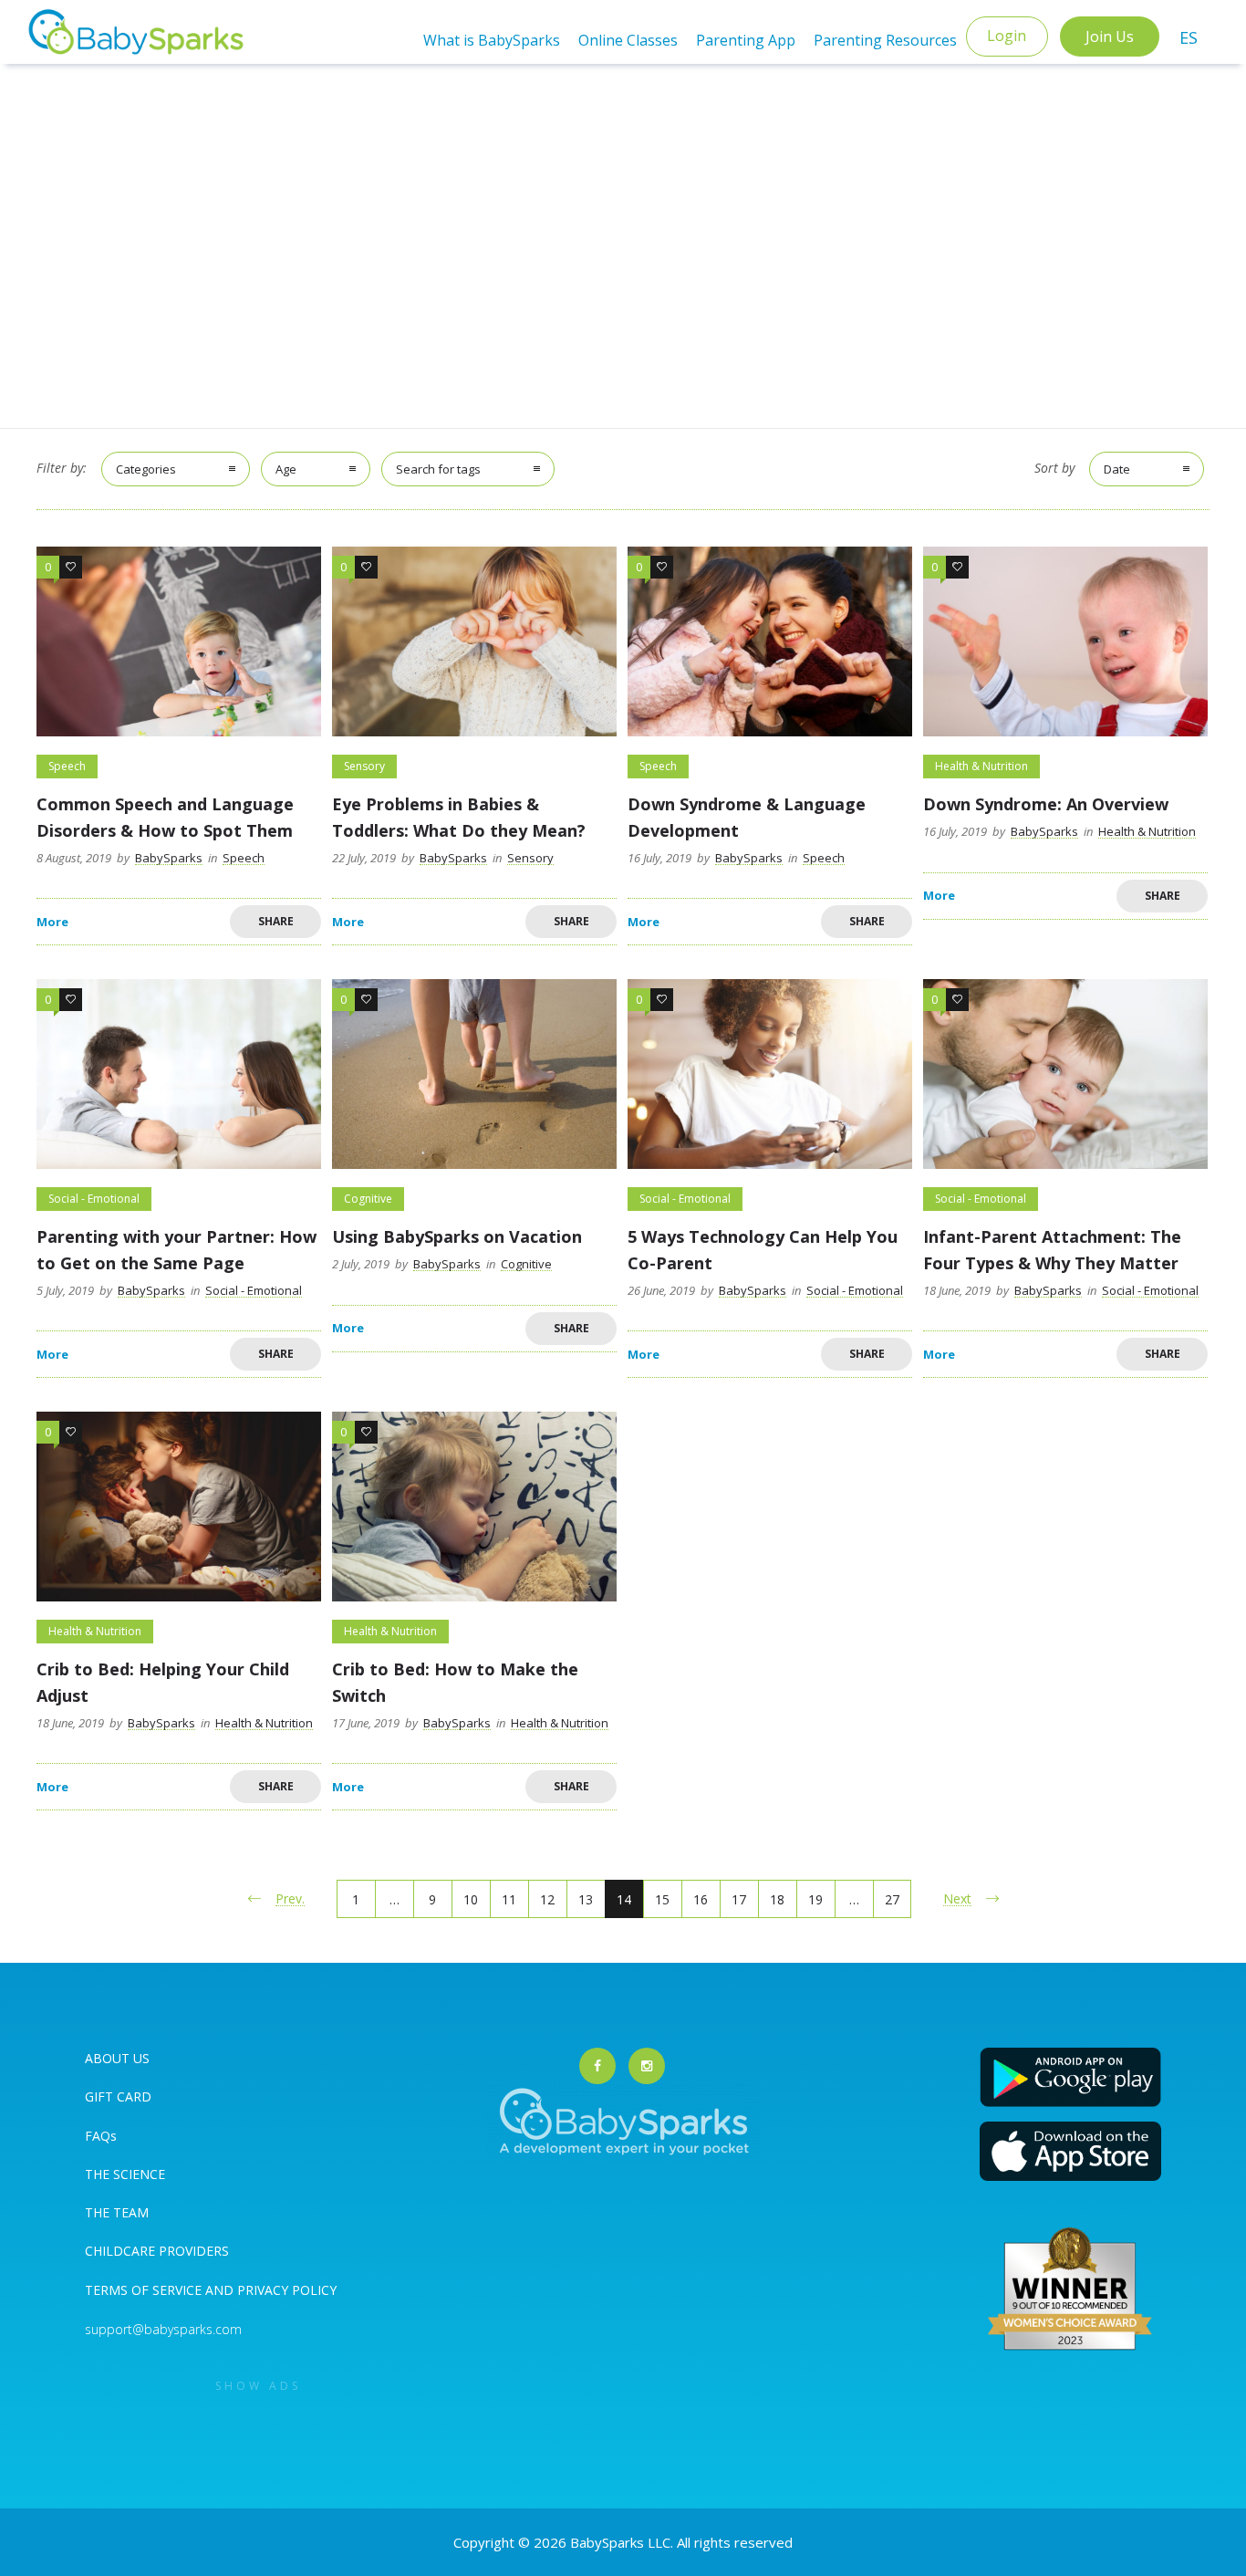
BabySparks (169, 858)
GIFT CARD (118, 2096)
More (52, 922)
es (1189, 37)
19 (815, 1899)
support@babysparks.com (163, 2329)
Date (1117, 469)
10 (471, 1899)
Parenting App (746, 40)
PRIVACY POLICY (285, 2290)
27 (892, 1899)
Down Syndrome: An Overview (1046, 804)
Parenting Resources (885, 40)
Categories (146, 469)
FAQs (101, 2136)
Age (286, 469)
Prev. (290, 1898)
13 (586, 1899)
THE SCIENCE (125, 2174)
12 (547, 1899)
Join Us (1110, 37)
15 (662, 1899)
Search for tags (438, 469)
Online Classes (628, 40)
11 (509, 1899)
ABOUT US (117, 2058)
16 (701, 1899)
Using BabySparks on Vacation (457, 1236)
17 (739, 1899)
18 (777, 1899)
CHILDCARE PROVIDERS (157, 2251)
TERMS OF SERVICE (145, 2290)
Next (957, 1898)
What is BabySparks (492, 40)
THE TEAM (117, 2212)
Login (1007, 36)
